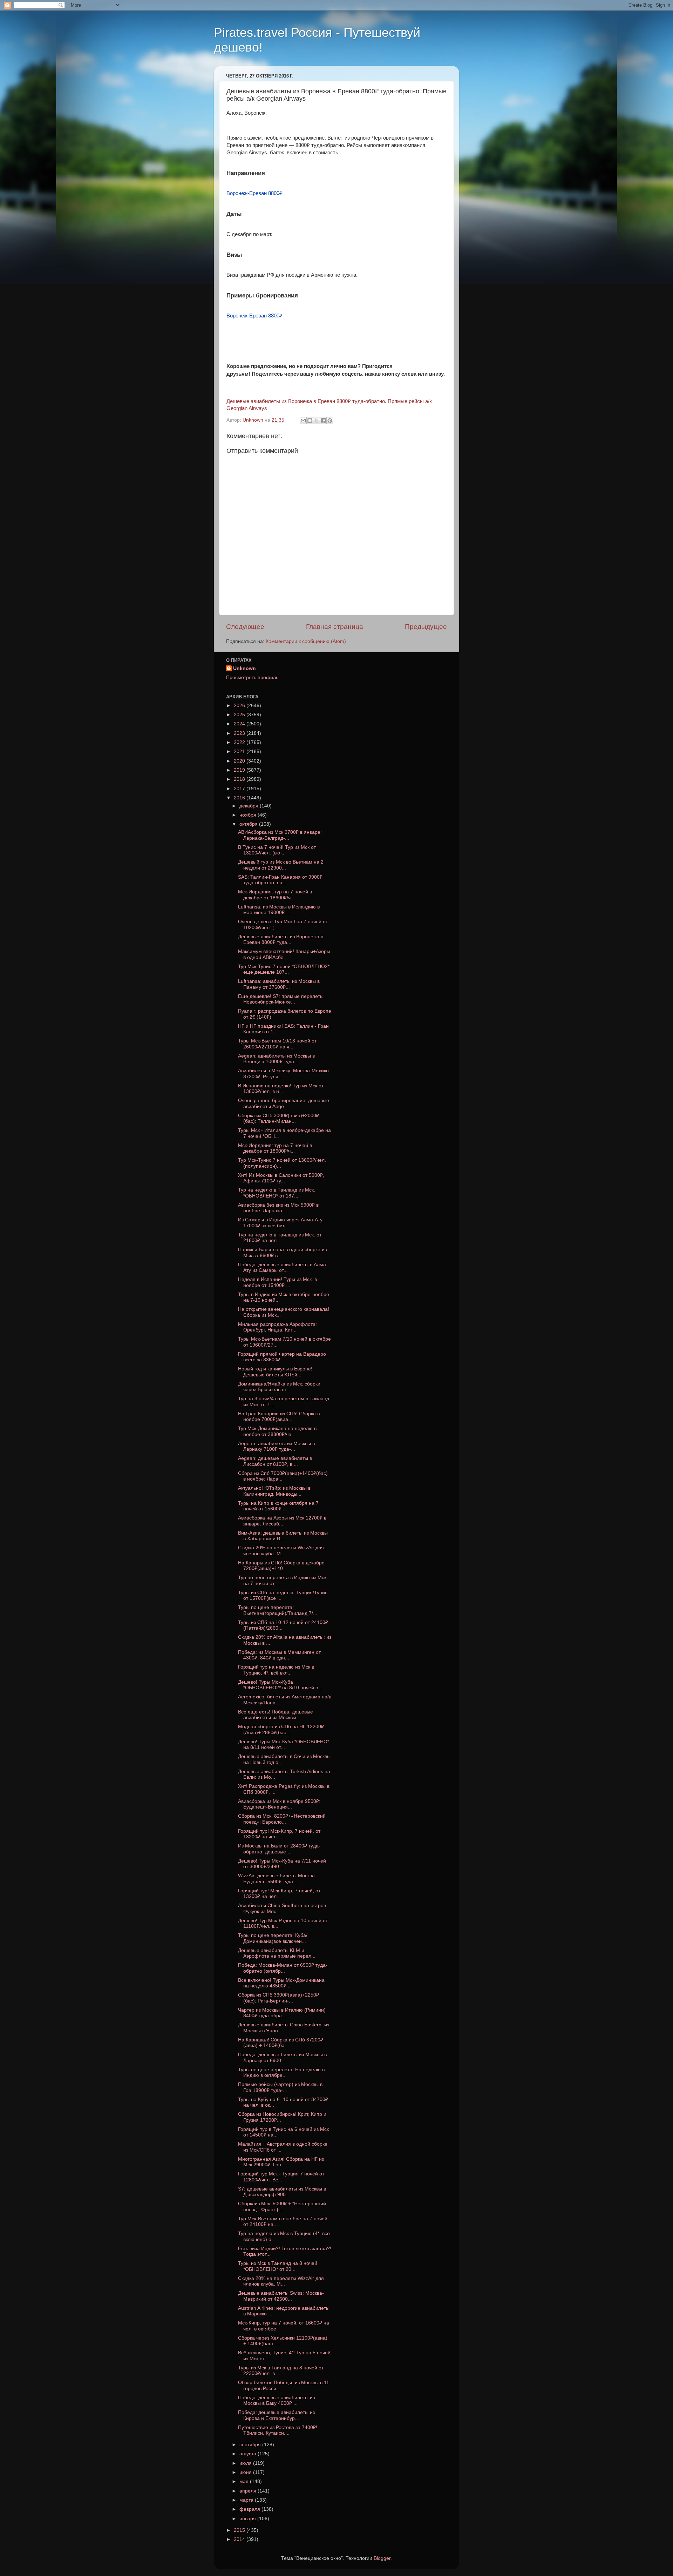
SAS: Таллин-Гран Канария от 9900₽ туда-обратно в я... (280, 880)
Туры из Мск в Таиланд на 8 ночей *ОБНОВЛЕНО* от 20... (278, 2266)
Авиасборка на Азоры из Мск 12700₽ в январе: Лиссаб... (282, 1521)
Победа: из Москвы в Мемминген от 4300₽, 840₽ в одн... (279, 1655)
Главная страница (335, 627)
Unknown (244, 668)
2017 (240, 789)
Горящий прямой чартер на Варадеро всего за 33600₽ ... (282, 1357)
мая (245, 2481)
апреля (249, 2491)
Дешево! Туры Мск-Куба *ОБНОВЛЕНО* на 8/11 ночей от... (284, 1745)
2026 (240, 706)
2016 (240, 798)
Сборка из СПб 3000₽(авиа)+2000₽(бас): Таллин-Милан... (278, 1118)
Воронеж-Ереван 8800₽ (254, 193)
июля (246, 2463)
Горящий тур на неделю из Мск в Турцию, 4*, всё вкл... (276, 1670)
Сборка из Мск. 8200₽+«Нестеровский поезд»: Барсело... (282, 1819)
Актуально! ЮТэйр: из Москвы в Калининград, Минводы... (274, 1491)
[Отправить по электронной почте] (303, 421)
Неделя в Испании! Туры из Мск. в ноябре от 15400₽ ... (277, 1282)
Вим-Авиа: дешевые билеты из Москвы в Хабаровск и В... (283, 1536)
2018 (240, 779)
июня (246, 2472)
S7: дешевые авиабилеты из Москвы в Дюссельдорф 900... (282, 2192)
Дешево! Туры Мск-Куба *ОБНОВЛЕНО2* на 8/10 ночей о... (280, 1685)
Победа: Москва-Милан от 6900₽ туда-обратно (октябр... (283, 1968)
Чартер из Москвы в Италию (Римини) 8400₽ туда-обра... (282, 2013)
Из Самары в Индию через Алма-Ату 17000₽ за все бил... (280, 1223)
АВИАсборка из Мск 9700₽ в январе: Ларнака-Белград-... (280, 835)
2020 (240, 761)
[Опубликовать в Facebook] (323, 421)
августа (249, 2454)
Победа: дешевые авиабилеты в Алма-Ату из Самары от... (283, 1267)
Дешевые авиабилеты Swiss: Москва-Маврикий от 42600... (281, 2296)
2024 (240, 724)
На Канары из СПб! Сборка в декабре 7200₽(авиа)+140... (281, 1566)
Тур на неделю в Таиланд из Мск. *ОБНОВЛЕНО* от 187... (277, 1193)
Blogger (382, 2558)
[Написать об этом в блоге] (310, 421)
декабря (250, 806)
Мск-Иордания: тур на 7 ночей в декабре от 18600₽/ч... (275, 895)
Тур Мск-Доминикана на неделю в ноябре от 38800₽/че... (277, 1431)
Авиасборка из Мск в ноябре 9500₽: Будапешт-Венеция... (279, 1804)
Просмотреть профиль (252, 677)
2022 (240, 742)
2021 (240, 752)
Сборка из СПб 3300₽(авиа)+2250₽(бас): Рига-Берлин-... (278, 1998)
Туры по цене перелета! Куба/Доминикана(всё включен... (273, 1938)
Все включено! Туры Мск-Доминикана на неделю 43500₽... (281, 1983)
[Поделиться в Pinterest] (330, 421)
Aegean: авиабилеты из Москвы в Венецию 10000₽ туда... (276, 1059)
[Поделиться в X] (317, 421)
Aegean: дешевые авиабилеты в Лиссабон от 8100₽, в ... (275, 1461)
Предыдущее (426, 627)
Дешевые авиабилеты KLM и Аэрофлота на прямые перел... (277, 1953)
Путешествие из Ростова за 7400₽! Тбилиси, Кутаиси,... (278, 2430)
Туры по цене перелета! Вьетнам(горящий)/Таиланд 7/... (278, 1610)
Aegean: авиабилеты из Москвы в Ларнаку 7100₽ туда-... (276, 1446)
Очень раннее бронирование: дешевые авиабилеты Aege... (284, 1103)
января (248, 2519)
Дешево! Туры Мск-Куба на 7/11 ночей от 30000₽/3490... (282, 1864)
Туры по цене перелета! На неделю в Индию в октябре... (281, 2072)
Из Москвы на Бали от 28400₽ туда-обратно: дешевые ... (279, 1849)
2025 (240, 715)
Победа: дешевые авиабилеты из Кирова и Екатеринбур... (276, 2415)
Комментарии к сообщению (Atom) (306, 641)
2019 (240, 770)
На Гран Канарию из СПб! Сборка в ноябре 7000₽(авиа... (279, 1417)
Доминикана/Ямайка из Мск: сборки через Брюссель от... (279, 1387)
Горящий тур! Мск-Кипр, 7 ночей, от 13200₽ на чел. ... (279, 1834)
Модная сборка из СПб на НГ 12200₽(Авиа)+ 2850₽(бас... (281, 1729)
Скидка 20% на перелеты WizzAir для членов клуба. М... (281, 1551)
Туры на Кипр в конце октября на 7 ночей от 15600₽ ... (278, 1506)
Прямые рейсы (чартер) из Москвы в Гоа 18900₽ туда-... (280, 2087)
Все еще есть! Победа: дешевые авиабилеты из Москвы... (276, 1715)
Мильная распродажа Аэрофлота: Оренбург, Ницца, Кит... (277, 1327)
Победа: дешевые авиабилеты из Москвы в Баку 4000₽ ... (276, 2400)
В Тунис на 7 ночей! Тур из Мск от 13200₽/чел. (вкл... (277, 850)
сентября (251, 2445)
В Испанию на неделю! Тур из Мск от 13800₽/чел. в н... (281, 1089)
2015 (240, 2530)
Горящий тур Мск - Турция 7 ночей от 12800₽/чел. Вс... (281, 2177)
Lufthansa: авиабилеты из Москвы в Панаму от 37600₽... (279, 984)
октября (249, 824)
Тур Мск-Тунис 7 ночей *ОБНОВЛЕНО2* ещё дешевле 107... (284, 969)
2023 (240, 733)
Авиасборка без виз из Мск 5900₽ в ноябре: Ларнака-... (278, 1208)
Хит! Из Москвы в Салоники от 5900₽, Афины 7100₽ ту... (281, 1178)
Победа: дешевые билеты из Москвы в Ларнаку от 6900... (282, 2057)
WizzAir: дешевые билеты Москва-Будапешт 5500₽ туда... (277, 1879)
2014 (240, 2539)
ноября (249, 815)
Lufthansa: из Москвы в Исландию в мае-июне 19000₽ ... (279, 910)
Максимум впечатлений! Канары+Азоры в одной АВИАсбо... (284, 954)
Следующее (245, 627)
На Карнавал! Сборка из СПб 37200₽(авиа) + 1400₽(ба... (281, 2043)
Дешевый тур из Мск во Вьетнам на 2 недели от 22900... (281, 865)
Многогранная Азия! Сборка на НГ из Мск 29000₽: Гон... (281, 2162)
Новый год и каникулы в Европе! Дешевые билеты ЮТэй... (275, 1372)
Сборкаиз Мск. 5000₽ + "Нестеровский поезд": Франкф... (282, 2206)
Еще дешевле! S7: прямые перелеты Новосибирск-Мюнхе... (281, 999)
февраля (250, 2509)
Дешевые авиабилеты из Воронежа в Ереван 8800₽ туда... (281, 940)
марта (247, 2500)
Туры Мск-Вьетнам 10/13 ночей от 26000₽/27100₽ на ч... (277, 1044)
